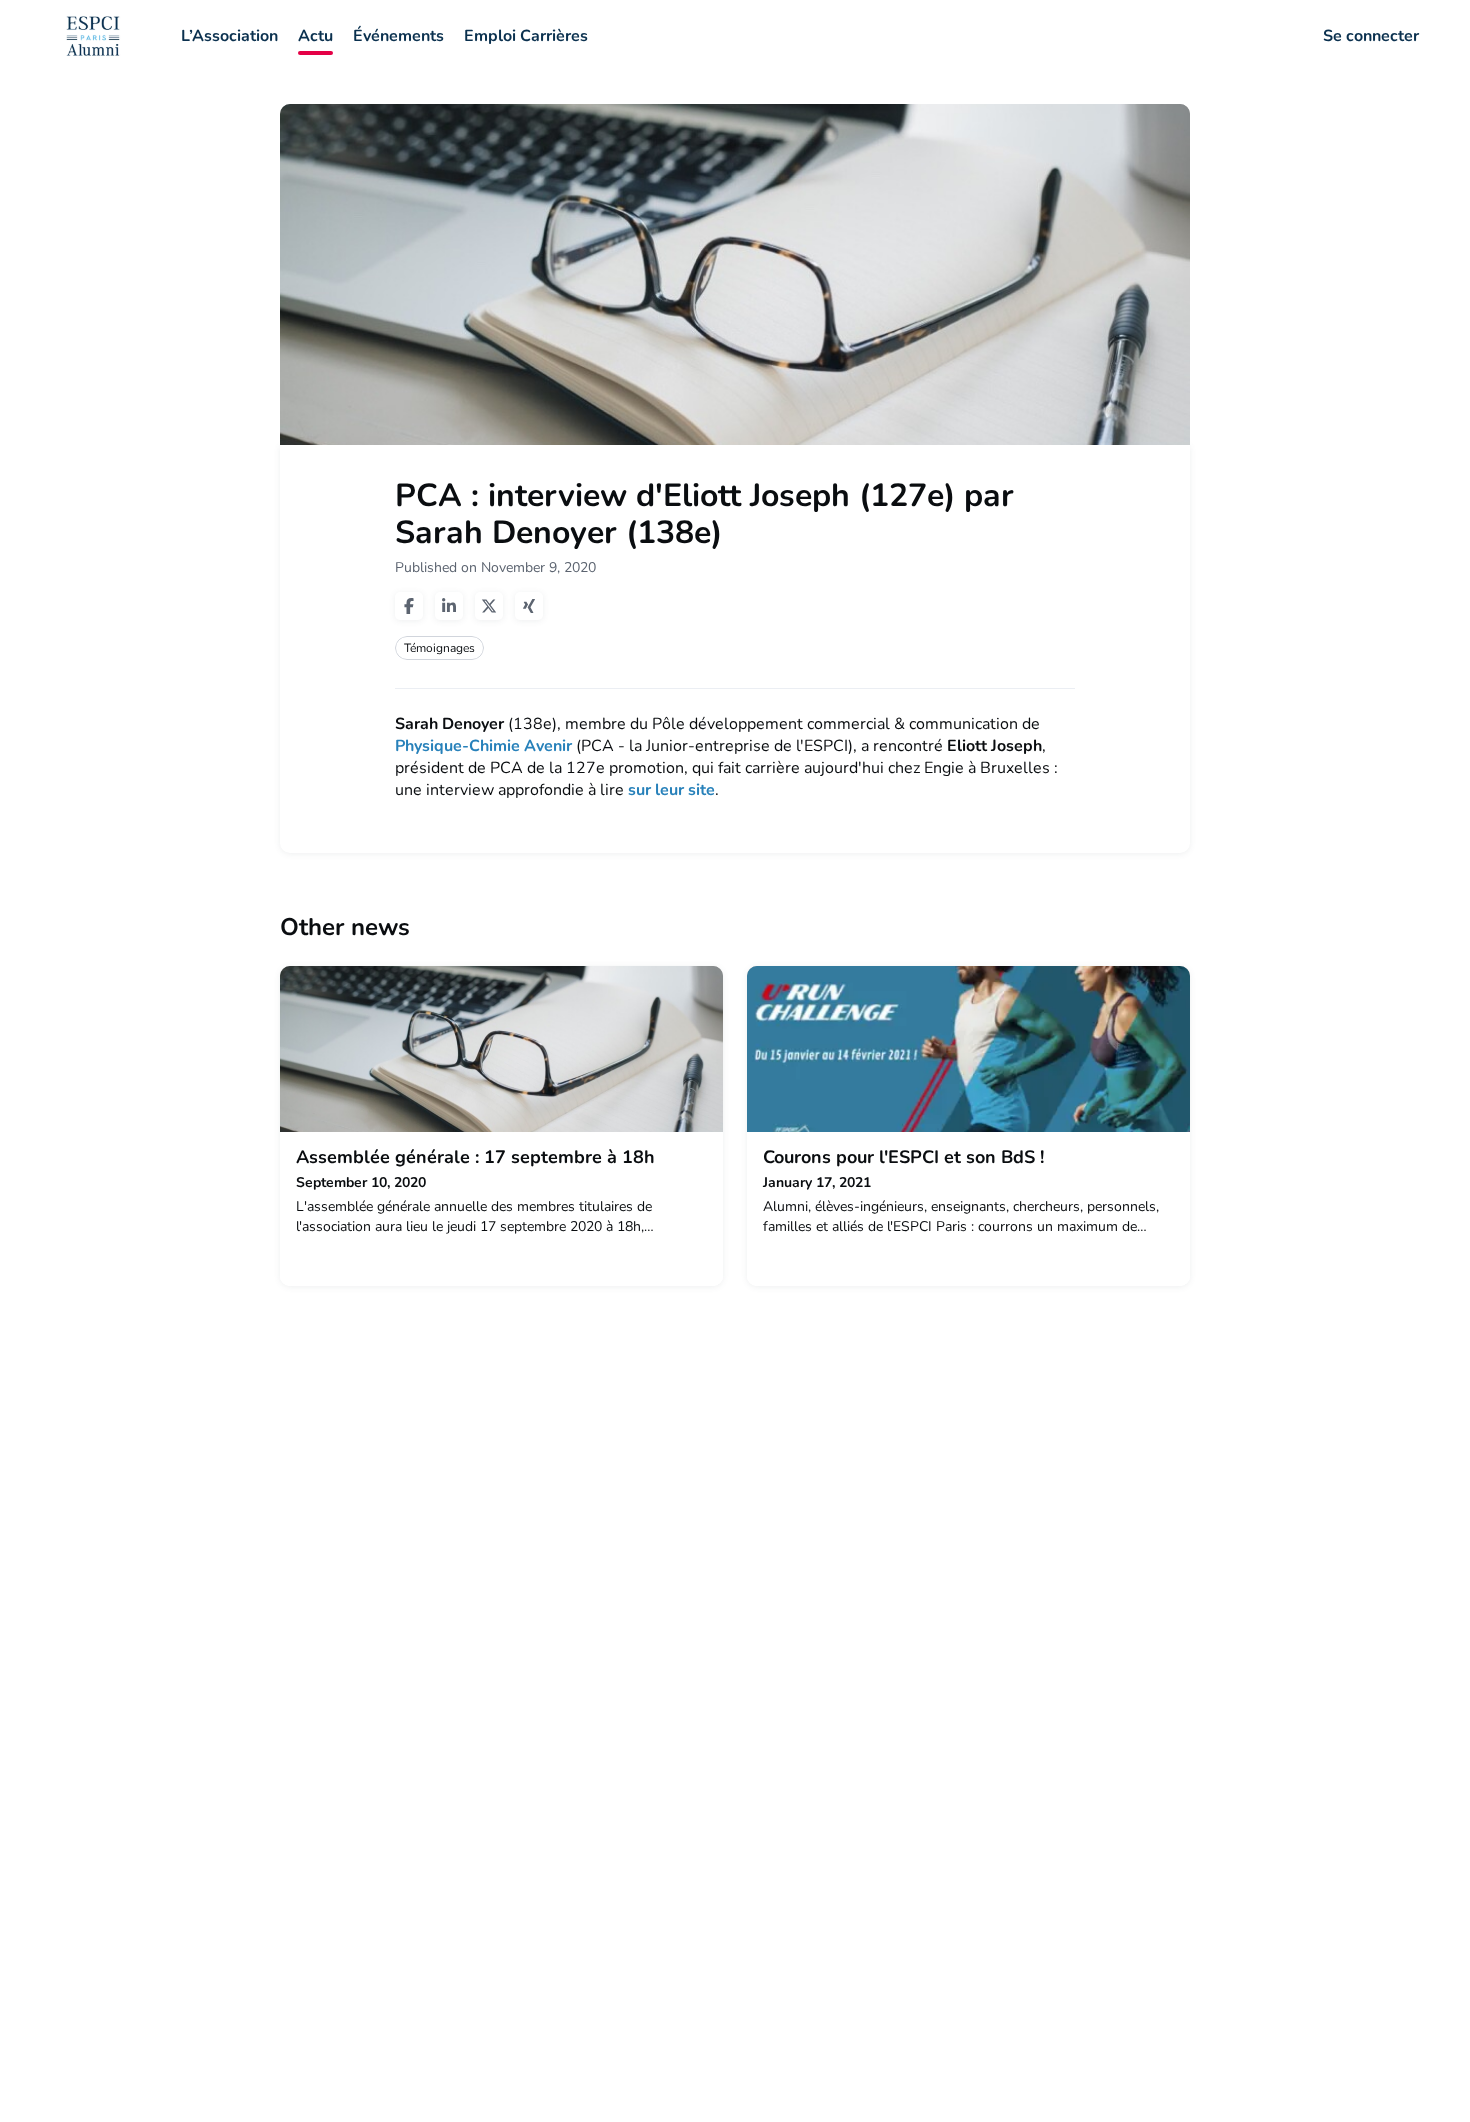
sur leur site (671, 790)
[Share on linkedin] (449, 606)
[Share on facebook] (409, 606)
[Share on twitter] (489, 606)
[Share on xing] (529, 606)
